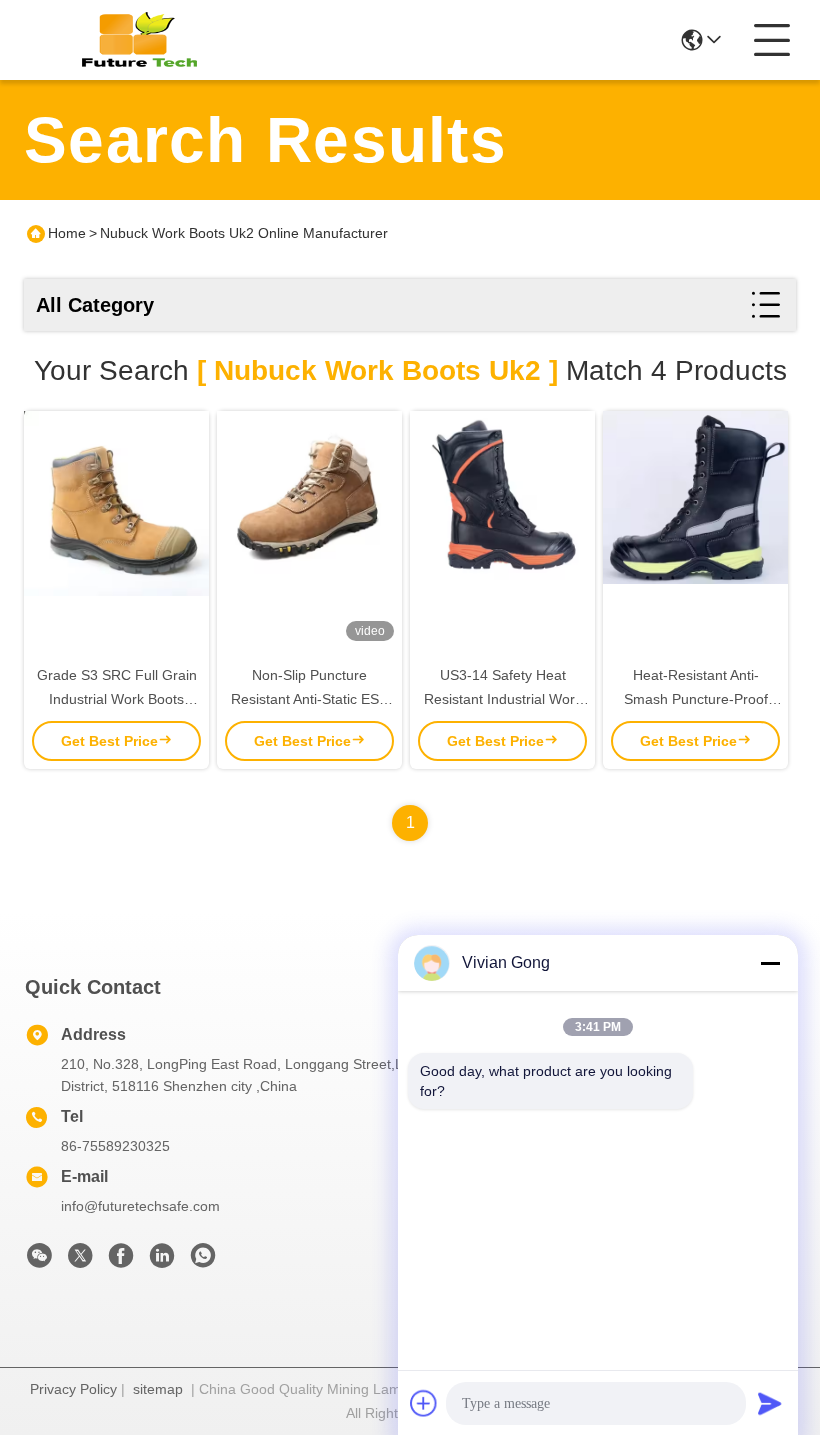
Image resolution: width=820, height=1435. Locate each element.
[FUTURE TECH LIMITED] (134, 40)
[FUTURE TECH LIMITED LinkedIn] (162, 1261)
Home (67, 233)
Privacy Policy (73, 1389)
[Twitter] (80, 1261)
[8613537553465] (203, 1261)
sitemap (158, 1389)
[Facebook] (121, 1261)
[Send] (770, 1403)
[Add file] (424, 1403)
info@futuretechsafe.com (140, 1206)
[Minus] (770, 963)
